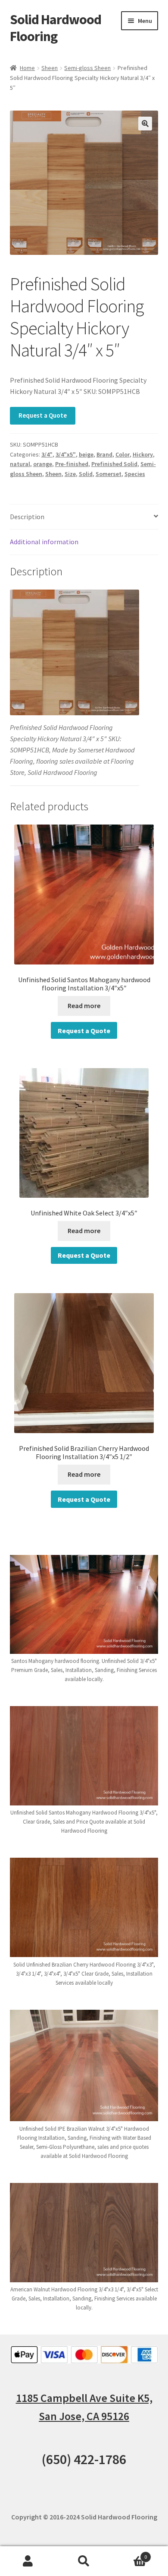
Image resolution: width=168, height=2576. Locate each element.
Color (123, 454)
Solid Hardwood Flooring (56, 28)
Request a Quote (43, 415)
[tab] (84, 517)
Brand (104, 454)
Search (84, 2561)
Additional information (44, 542)
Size (70, 474)
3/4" (47, 454)
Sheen (50, 68)
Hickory (143, 454)
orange (43, 464)
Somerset (109, 474)
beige (86, 454)
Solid (86, 474)
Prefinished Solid (114, 464)
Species (135, 474)
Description (27, 517)
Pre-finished (72, 464)
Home (27, 68)
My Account (28, 2561)
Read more (84, 1006)
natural (20, 464)
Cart (129, 2554)
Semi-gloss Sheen (87, 68)
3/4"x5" (66, 454)
